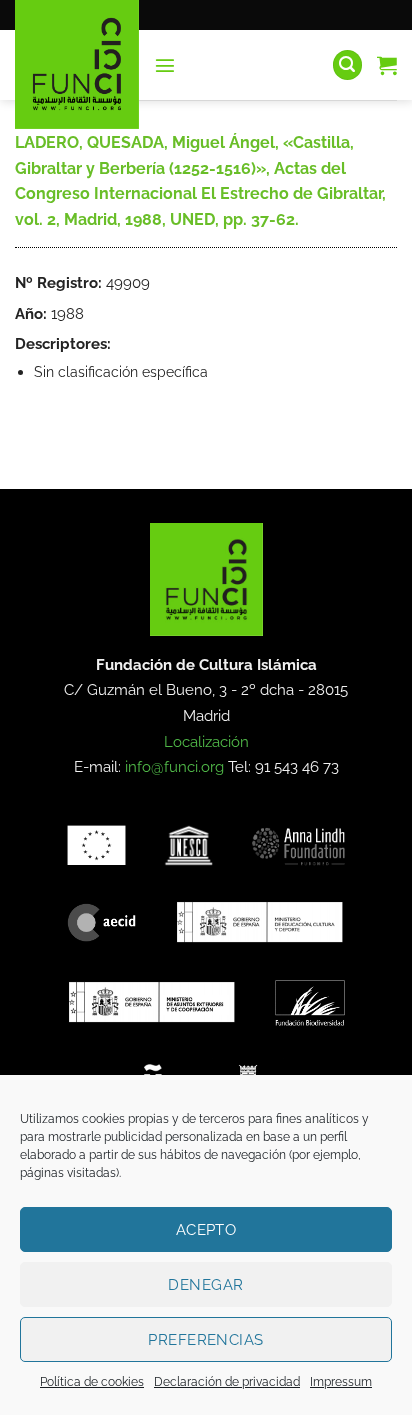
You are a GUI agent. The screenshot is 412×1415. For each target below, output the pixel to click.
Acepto (206, 1230)
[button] (165, 65)
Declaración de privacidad (227, 1382)
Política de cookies (92, 1382)
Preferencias (205, 1340)
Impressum (341, 1382)
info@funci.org (174, 767)
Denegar (205, 1285)
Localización (206, 742)
